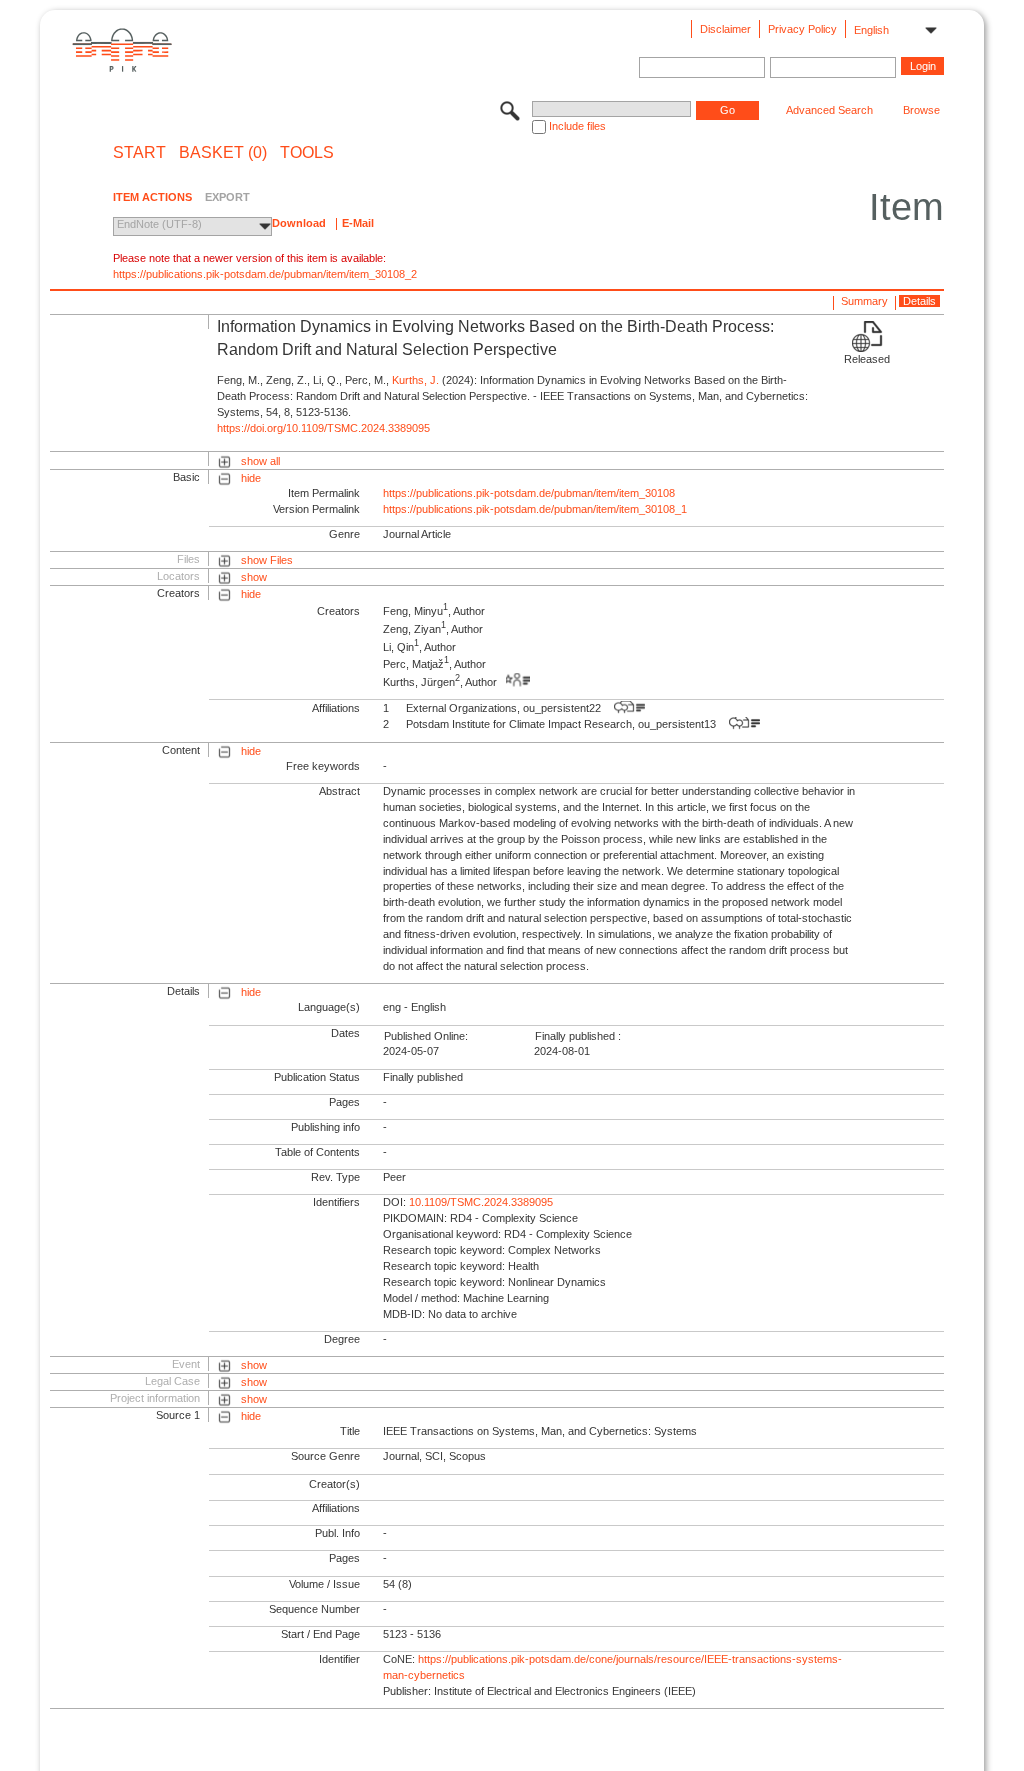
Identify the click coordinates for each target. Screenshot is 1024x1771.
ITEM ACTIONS (152, 197)
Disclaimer (725, 29)
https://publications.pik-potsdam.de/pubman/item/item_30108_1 (535, 509)
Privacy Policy (802, 29)
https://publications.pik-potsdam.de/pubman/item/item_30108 (529, 493)
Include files (577, 126)
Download (299, 223)
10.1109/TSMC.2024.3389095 (481, 1202)
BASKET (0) (223, 153)
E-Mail (358, 223)
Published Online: (426, 1036)
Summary (864, 301)
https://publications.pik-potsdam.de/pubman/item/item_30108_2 (265, 274)
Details (919, 301)
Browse (921, 110)
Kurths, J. (415, 380)
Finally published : (578, 1036)
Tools (307, 153)
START (139, 153)
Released (867, 359)
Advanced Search (829, 110)
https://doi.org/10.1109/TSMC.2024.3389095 (323, 428)
